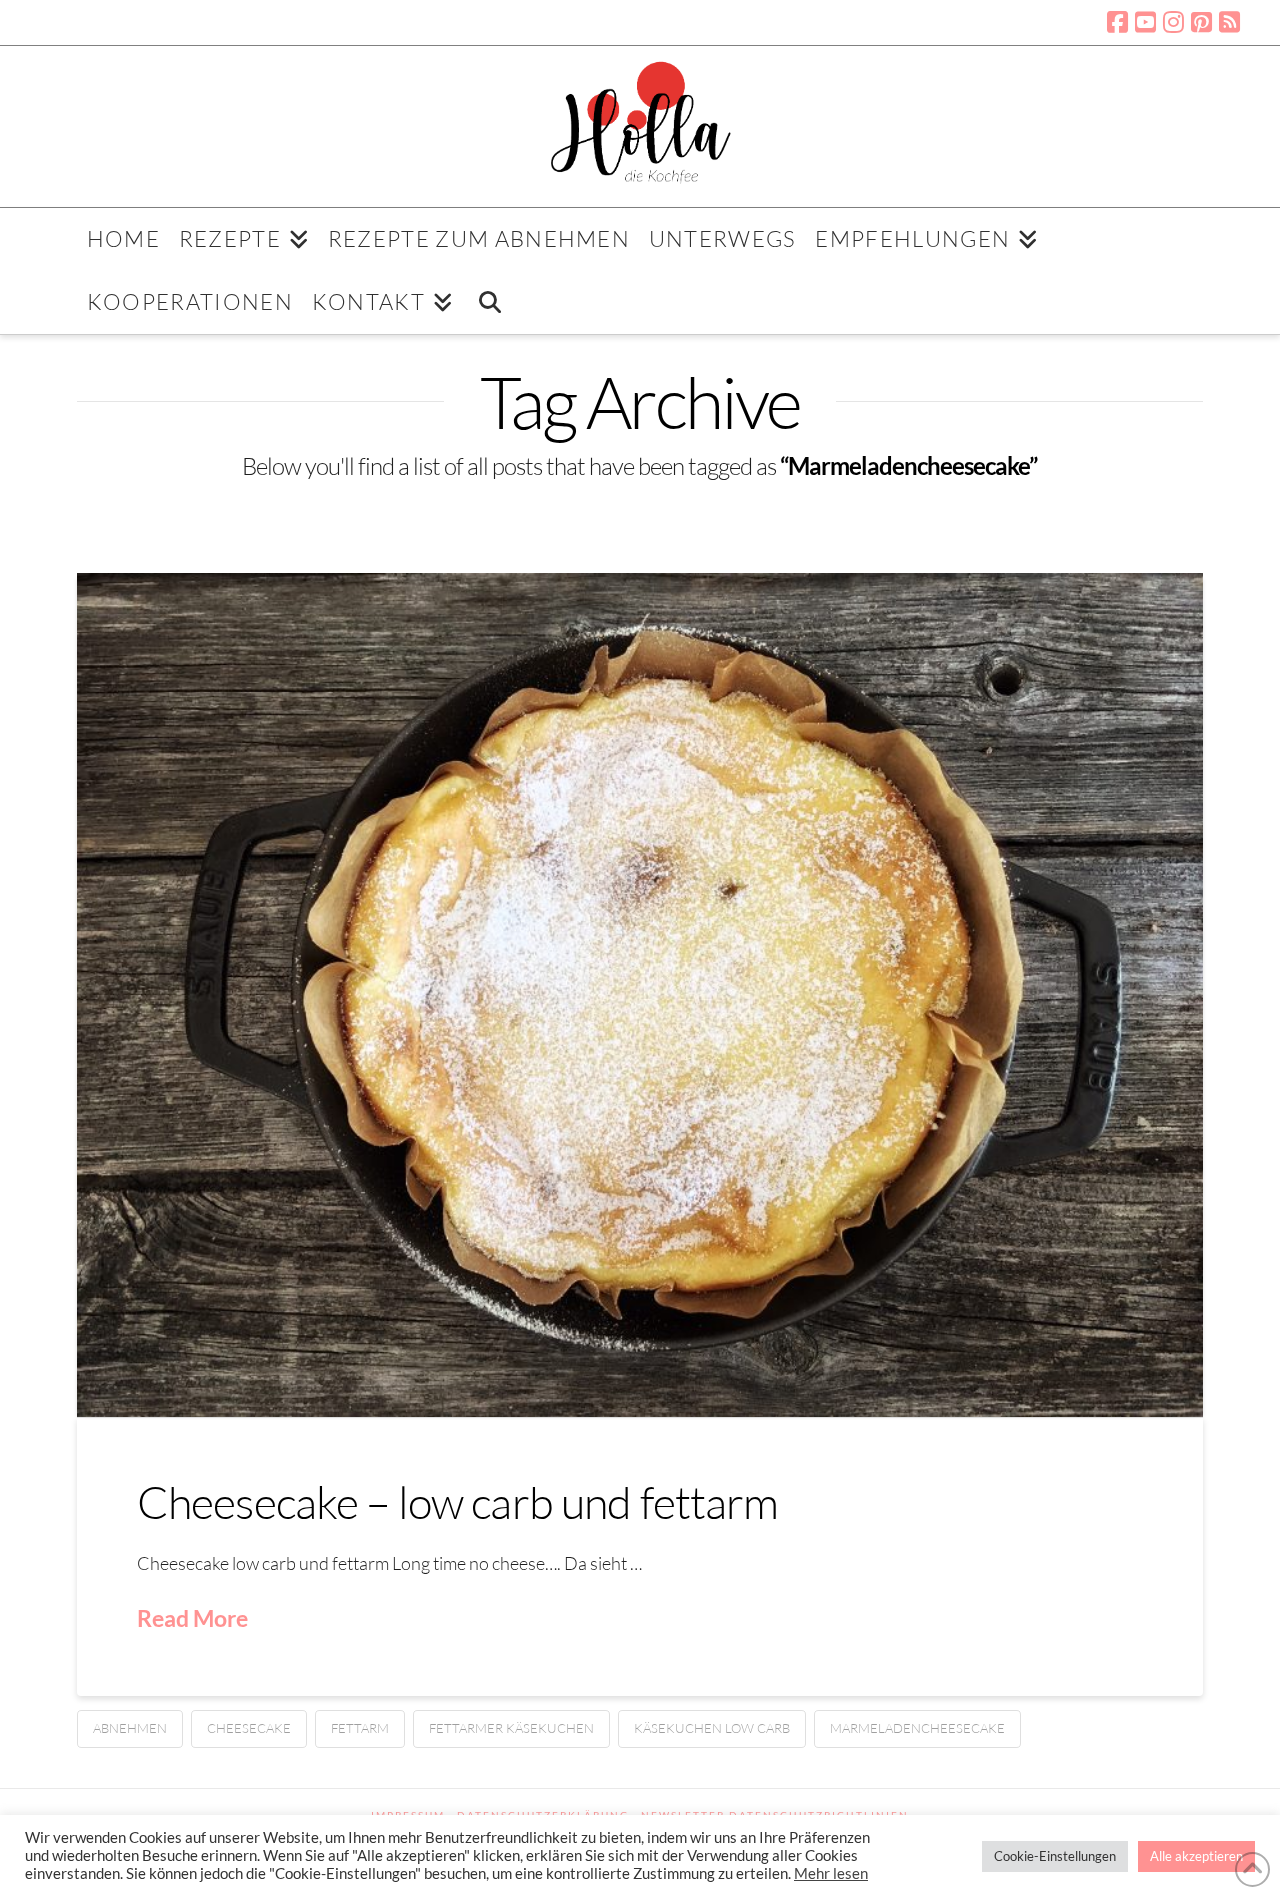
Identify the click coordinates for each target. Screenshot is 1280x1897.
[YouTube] (1145, 22)
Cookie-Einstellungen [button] (1055, 1856)
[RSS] (1229, 22)
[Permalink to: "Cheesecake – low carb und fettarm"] (640, 995)
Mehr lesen (831, 1873)
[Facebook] (1117, 22)
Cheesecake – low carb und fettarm (458, 1501)
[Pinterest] (1201, 22)
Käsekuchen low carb (712, 1728)
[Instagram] (1173, 22)
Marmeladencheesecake (917, 1728)
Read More (192, 1618)
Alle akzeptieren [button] (1196, 1856)
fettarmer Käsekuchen (511, 1728)
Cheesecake (249, 1728)
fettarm (360, 1728)
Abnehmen (130, 1728)
